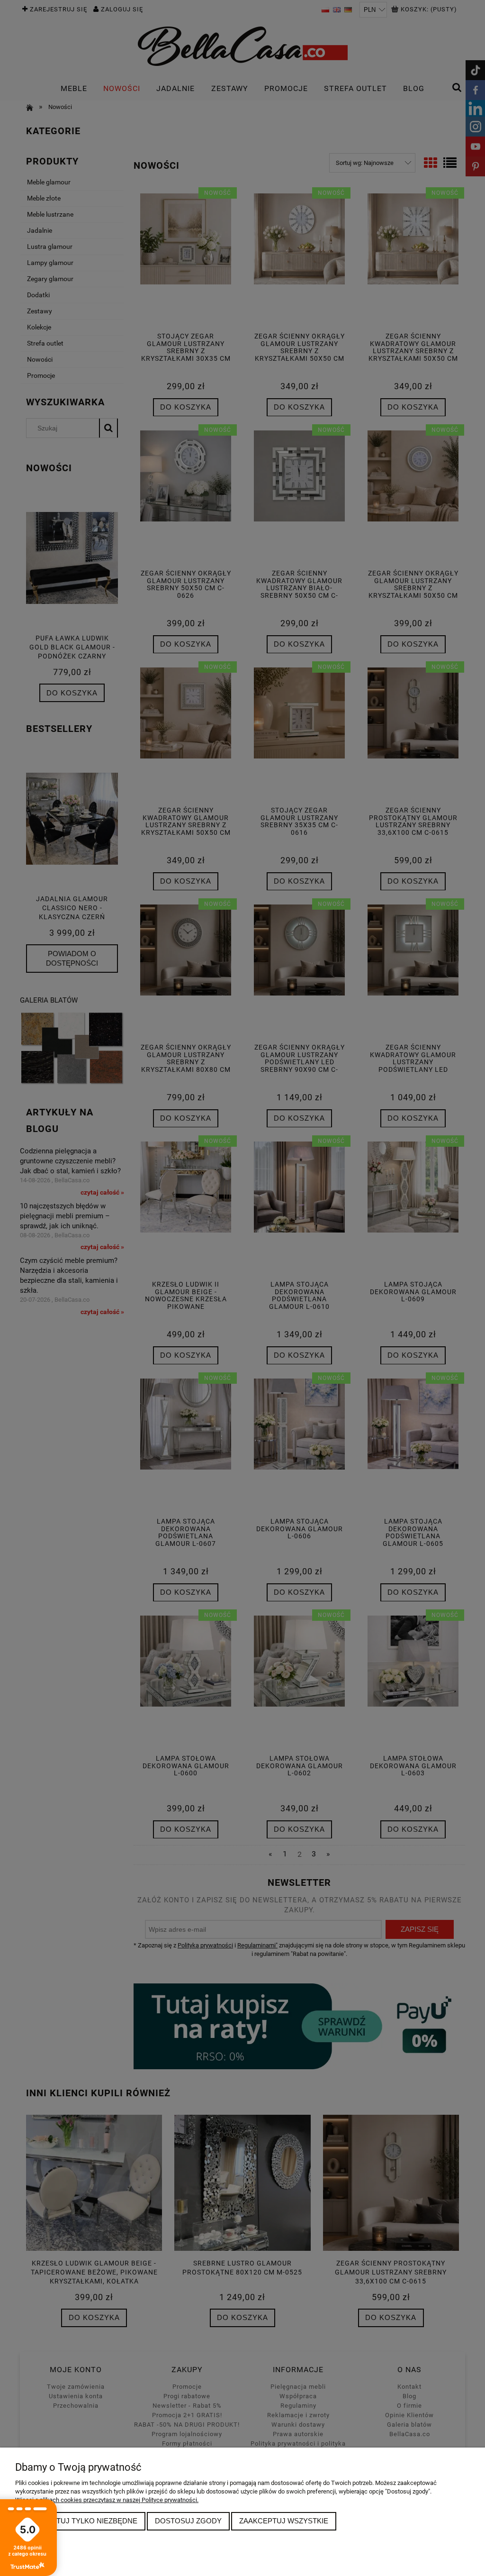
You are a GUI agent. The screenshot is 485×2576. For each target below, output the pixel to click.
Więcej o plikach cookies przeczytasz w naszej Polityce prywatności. (107, 2500)
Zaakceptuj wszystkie (284, 2521)
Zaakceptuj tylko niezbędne (80, 2521)
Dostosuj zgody (188, 2521)
